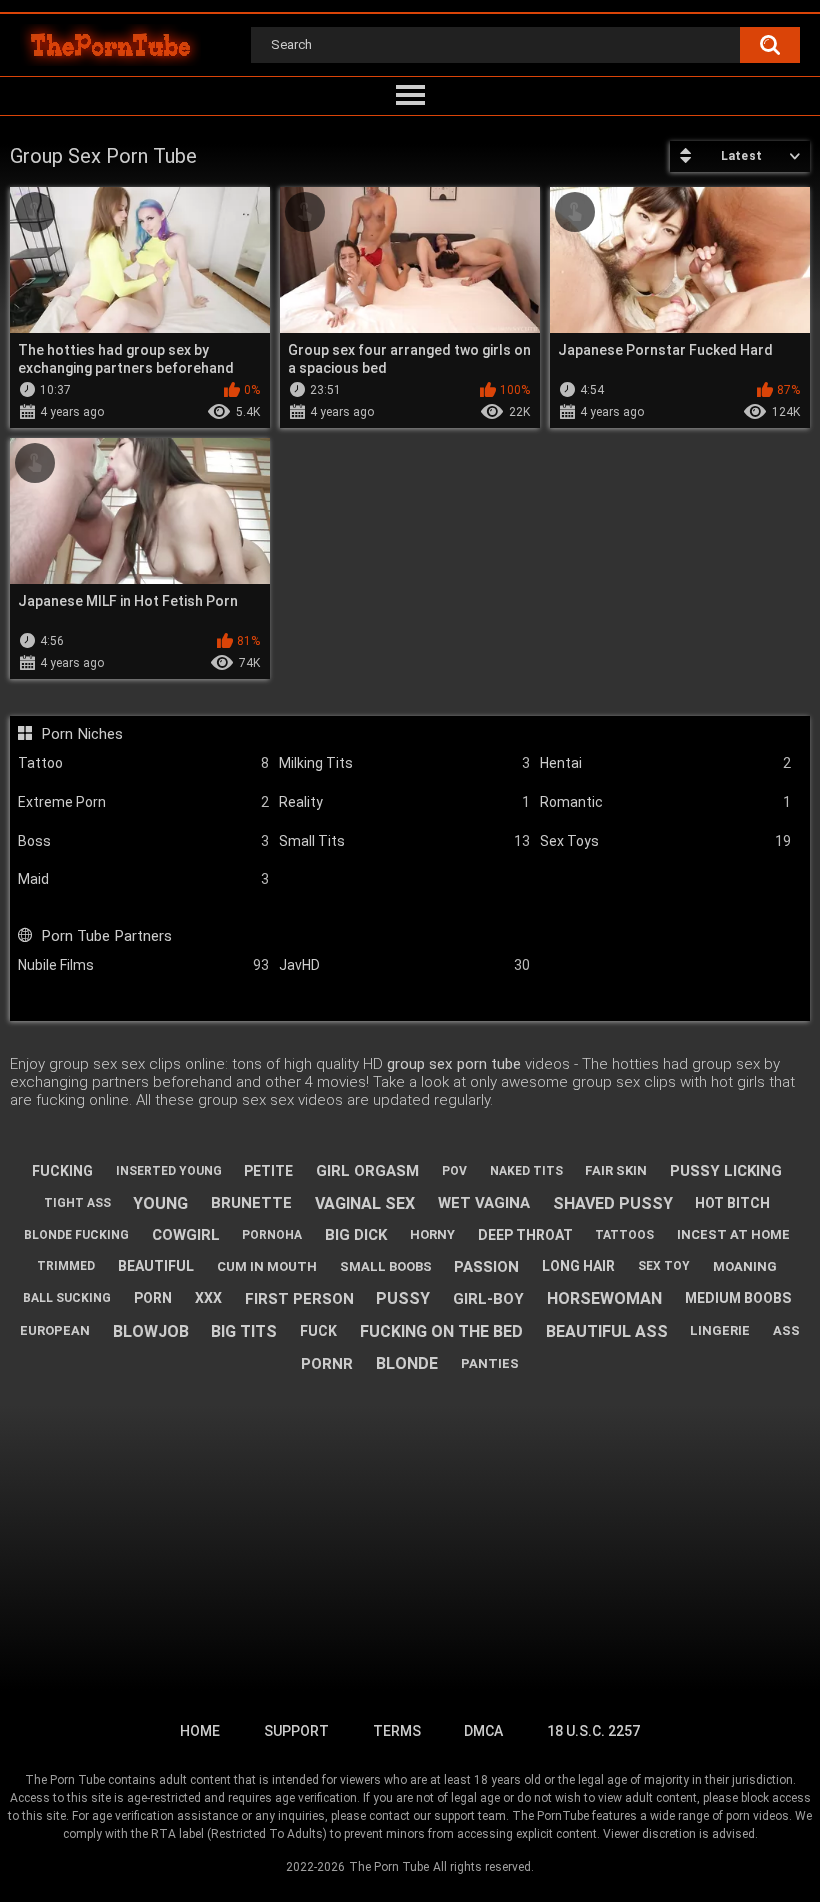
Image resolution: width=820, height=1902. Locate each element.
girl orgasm (367, 1171)
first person (299, 1299)
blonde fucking (76, 1235)
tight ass (77, 1203)
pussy (403, 1298)
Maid (143, 879)
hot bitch (732, 1203)
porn (153, 1298)
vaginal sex (365, 1203)
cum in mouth (267, 1266)
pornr (327, 1364)
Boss (143, 841)
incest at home (733, 1234)
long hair (578, 1266)
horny (432, 1234)
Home (200, 1731)
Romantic (665, 802)
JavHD (404, 965)
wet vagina (484, 1203)
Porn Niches (81, 734)
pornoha (272, 1235)
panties (490, 1363)
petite (268, 1171)
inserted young (169, 1171)
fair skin (616, 1170)
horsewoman (604, 1298)
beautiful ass (607, 1331)
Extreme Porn (143, 802)
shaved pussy (613, 1203)
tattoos (624, 1235)
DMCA (483, 1731)
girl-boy (488, 1299)
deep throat (525, 1235)
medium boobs (738, 1298)
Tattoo (143, 763)
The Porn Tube (389, 1867)
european (55, 1330)
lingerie (720, 1330)
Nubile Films (143, 965)
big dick (356, 1235)
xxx (208, 1298)
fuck (318, 1331)
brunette (251, 1203)
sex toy (664, 1266)
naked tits (526, 1171)
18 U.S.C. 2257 (593, 1731)
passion (486, 1267)
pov (454, 1171)
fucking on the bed (441, 1331)
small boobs (386, 1266)
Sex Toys (665, 841)
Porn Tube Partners (106, 936)
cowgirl (186, 1235)
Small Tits (404, 841)
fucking (62, 1171)
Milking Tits (404, 763)
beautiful (156, 1266)
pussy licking (726, 1171)
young (160, 1203)
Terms (397, 1731)
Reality (404, 802)
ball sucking (67, 1298)
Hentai (665, 763)
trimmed (66, 1266)
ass (786, 1330)
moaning (745, 1266)
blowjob (151, 1331)
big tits (244, 1331)
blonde (407, 1363)
